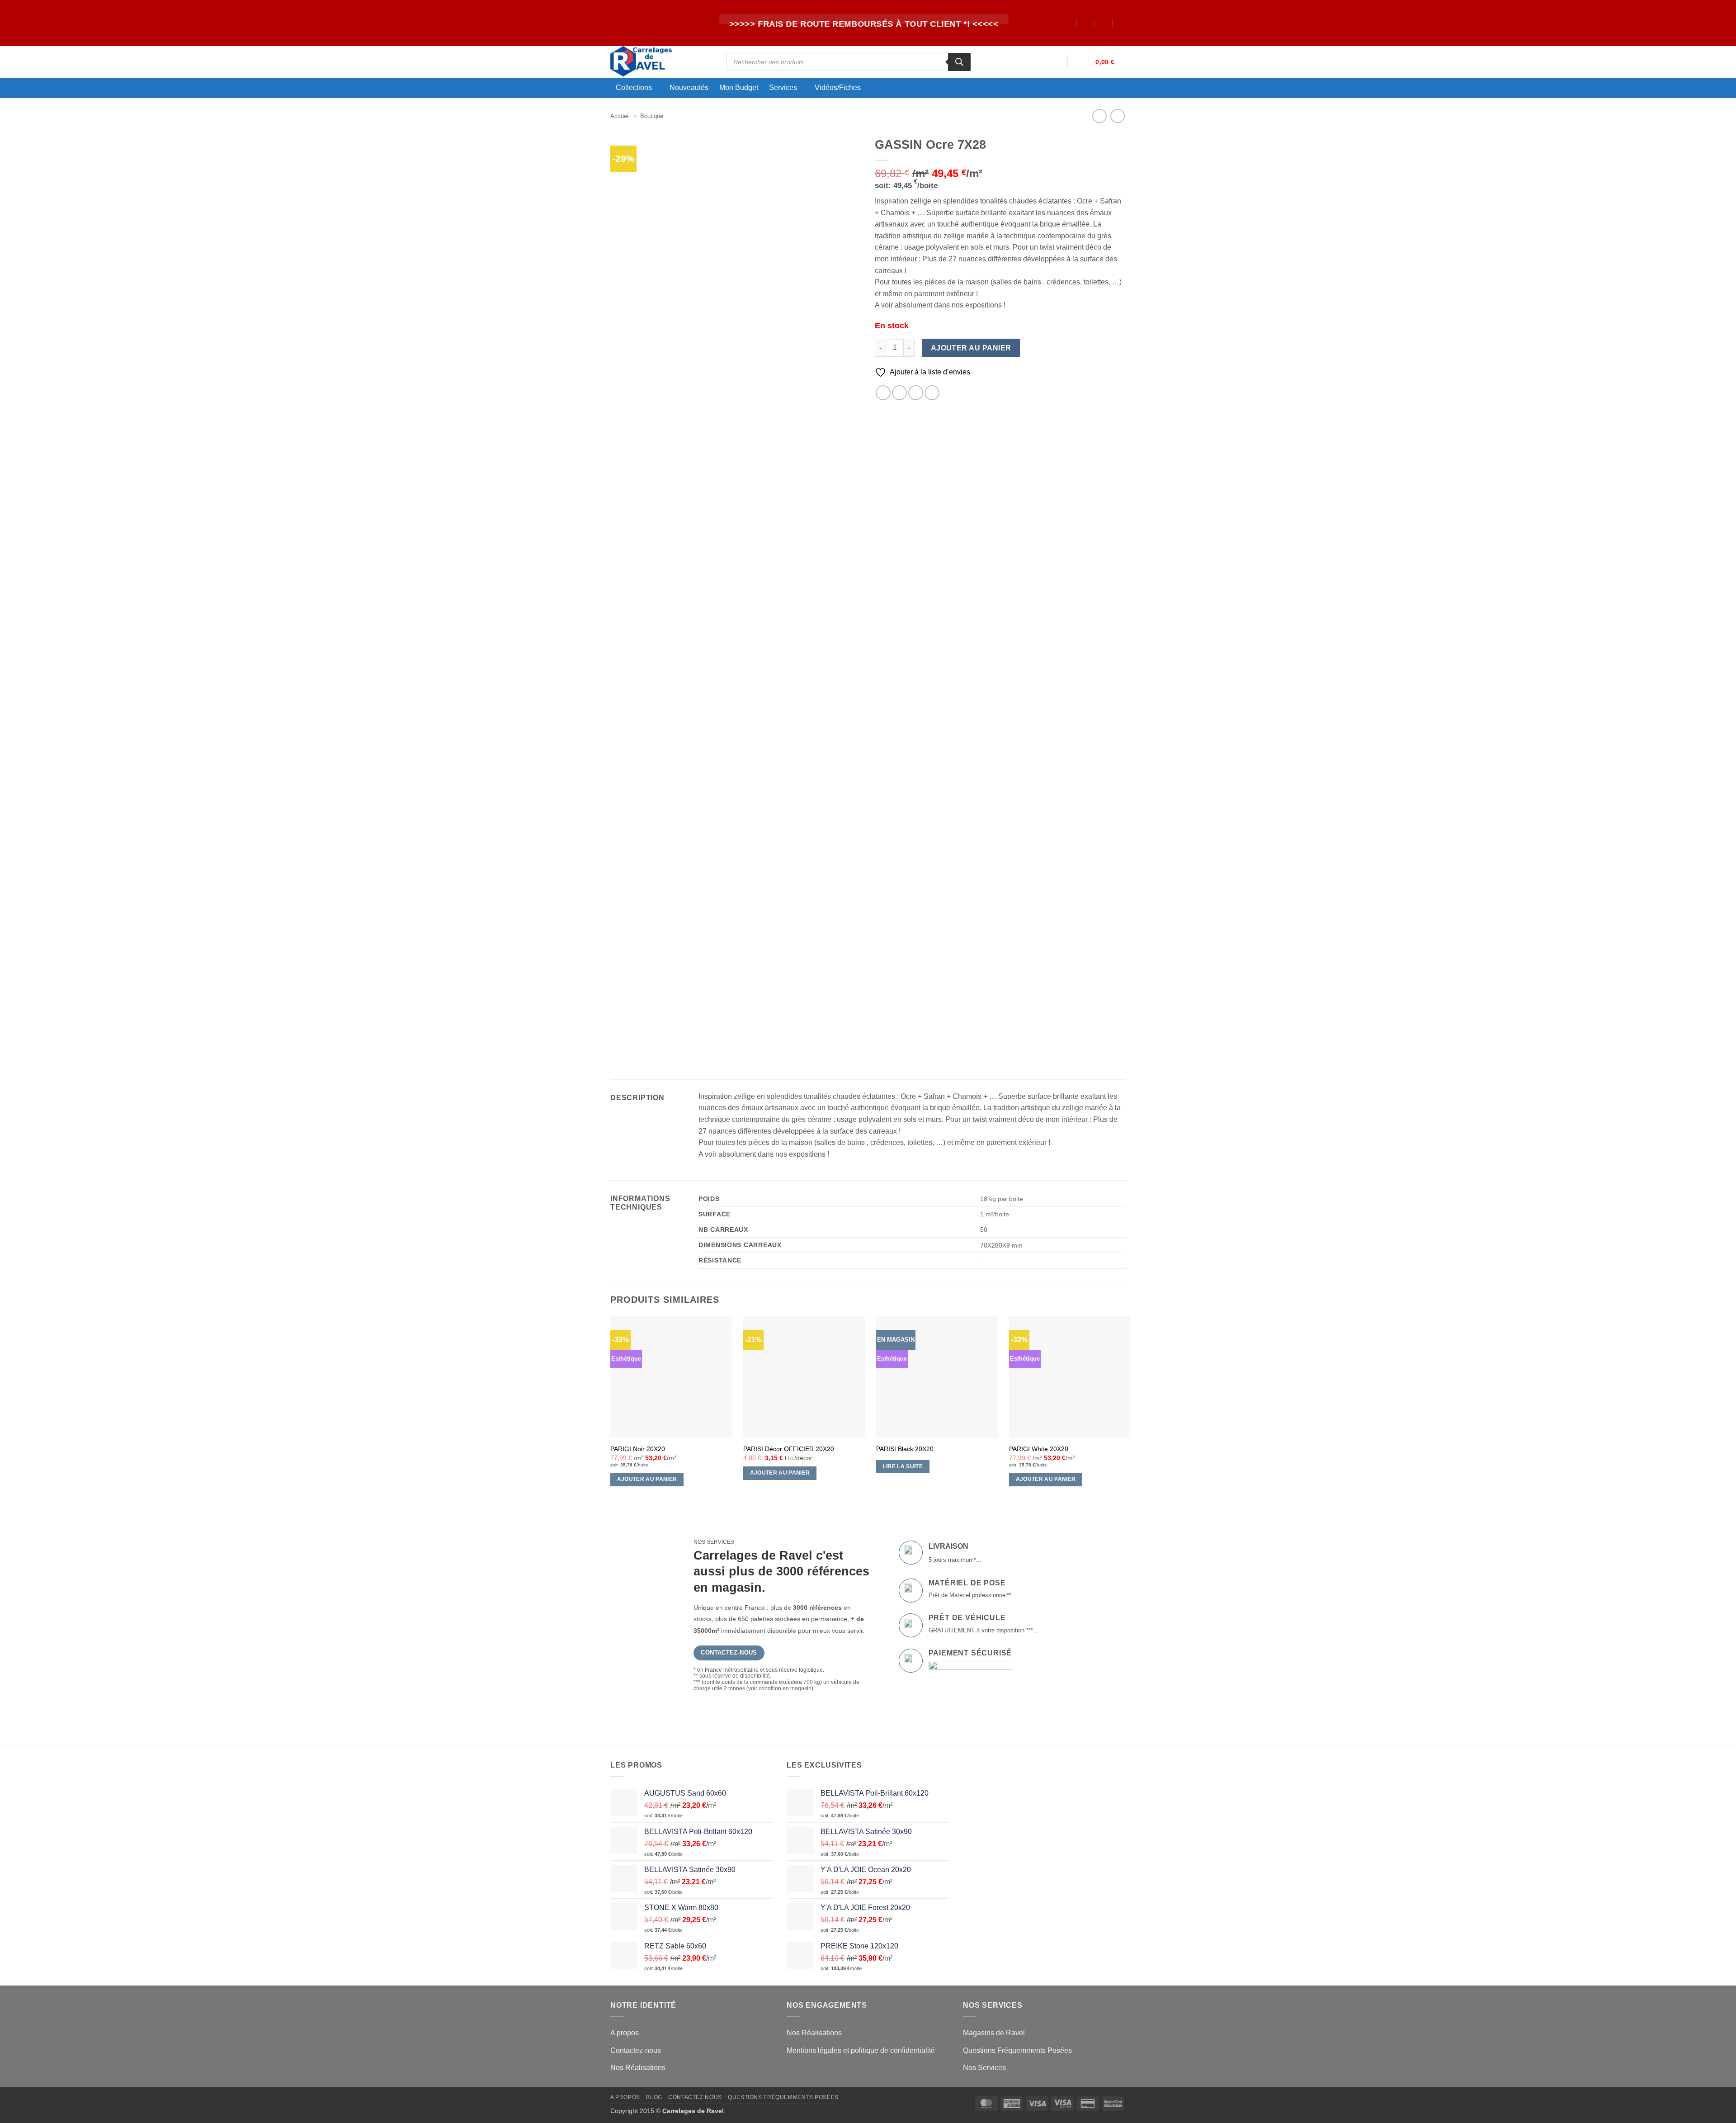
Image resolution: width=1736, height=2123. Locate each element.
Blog (654, 2097)
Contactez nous (695, 2097)
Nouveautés (689, 88)
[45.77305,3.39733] (1068, 23)
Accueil (620, 116)
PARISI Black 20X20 (905, 1449)
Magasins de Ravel (994, 2033)
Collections (634, 87)
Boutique (652, 116)
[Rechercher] (959, 62)
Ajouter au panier (971, 348)
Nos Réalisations (638, 2068)
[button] (1057, 62)
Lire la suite (903, 1466)
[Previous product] (1117, 116)
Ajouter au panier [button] (647, 1479)
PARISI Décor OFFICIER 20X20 (789, 1449)
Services (783, 87)
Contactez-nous (636, 2050)
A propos (625, 2033)
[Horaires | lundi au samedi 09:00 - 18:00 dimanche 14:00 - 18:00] (1104, 23)
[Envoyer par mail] (916, 393)
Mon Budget (739, 88)
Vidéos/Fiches (838, 87)
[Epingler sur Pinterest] (932, 393)
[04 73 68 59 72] (1122, 23)
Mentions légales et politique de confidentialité (861, 2050)
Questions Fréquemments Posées (1017, 2050)
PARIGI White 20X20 (1039, 1449)
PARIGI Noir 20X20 (638, 1449)
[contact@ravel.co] (1086, 23)
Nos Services (984, 2068)
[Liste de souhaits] (1078, 62)
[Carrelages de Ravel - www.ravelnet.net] (661, 62)
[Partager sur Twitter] (899, 393)
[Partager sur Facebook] (883, 393)
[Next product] (1099, 116)
